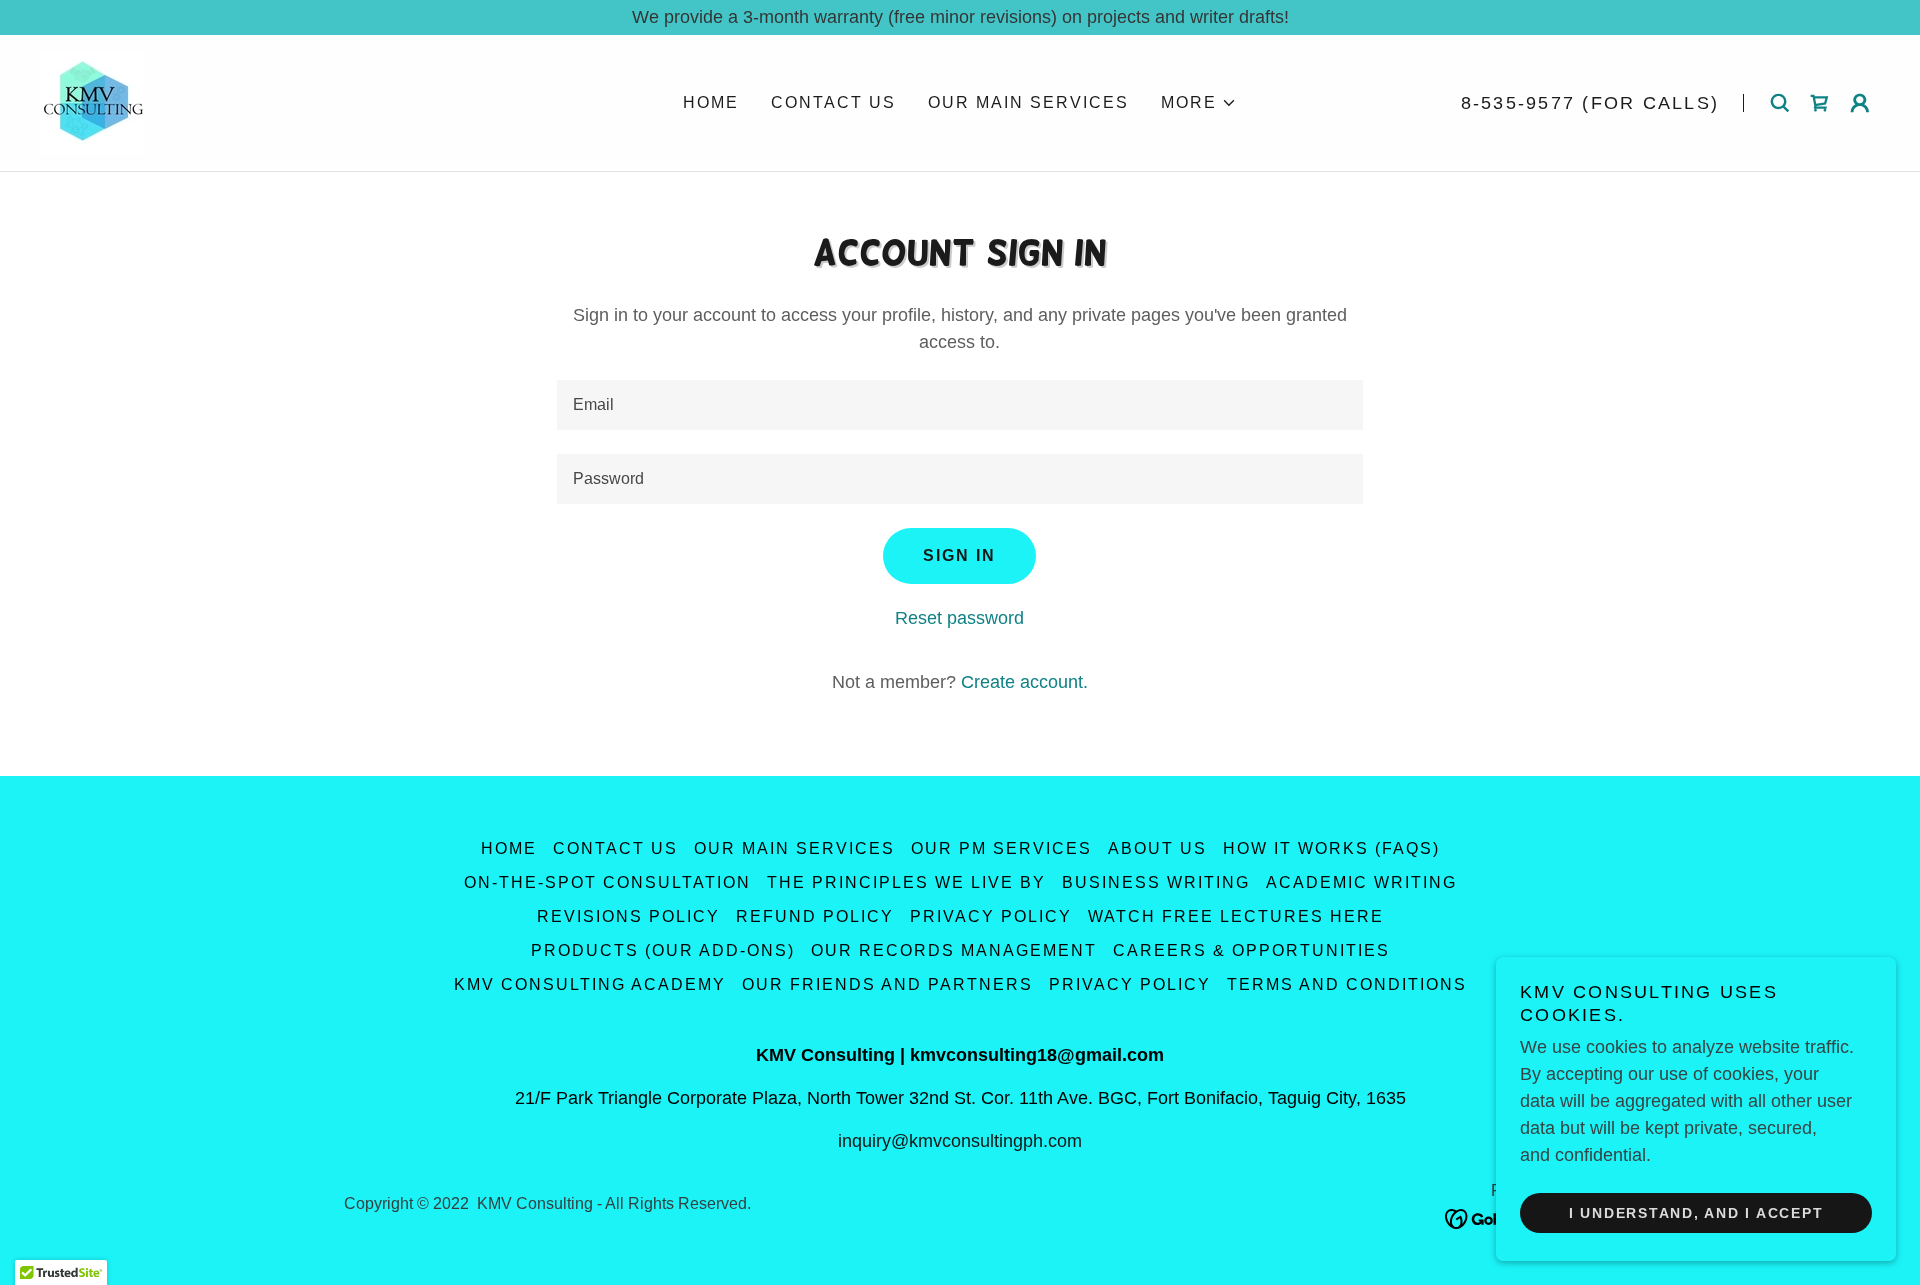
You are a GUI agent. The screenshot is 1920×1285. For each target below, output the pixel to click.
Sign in (959, 555)
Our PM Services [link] (1001, 848)
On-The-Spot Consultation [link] (607, 882)
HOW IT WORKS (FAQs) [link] (1331, 848)
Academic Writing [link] (1361, 882)
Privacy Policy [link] (991, 916)
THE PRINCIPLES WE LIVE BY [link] (906, 882)
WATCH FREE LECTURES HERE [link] (1236, 916)
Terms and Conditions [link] (1347, 984)
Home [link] (711, 102)
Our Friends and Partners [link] (887, 984)
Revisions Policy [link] (628, 916)
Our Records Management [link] (954, 950)
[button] (1199, 103)
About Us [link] (1157, 848)
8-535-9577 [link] (1518, 103)
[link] (92, 102)
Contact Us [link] (833, 102)
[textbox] (959, 405)
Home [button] (509, 848)
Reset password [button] (959, 618)
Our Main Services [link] (1028, 102)
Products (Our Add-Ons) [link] (663, 950)
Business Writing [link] (1156, 882)
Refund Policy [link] (815, 916)
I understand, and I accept (1696, 1213)
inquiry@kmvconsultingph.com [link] (960, 1141)
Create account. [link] (1024, 682)
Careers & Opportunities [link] (1251, 950)
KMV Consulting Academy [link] (590, 984)
